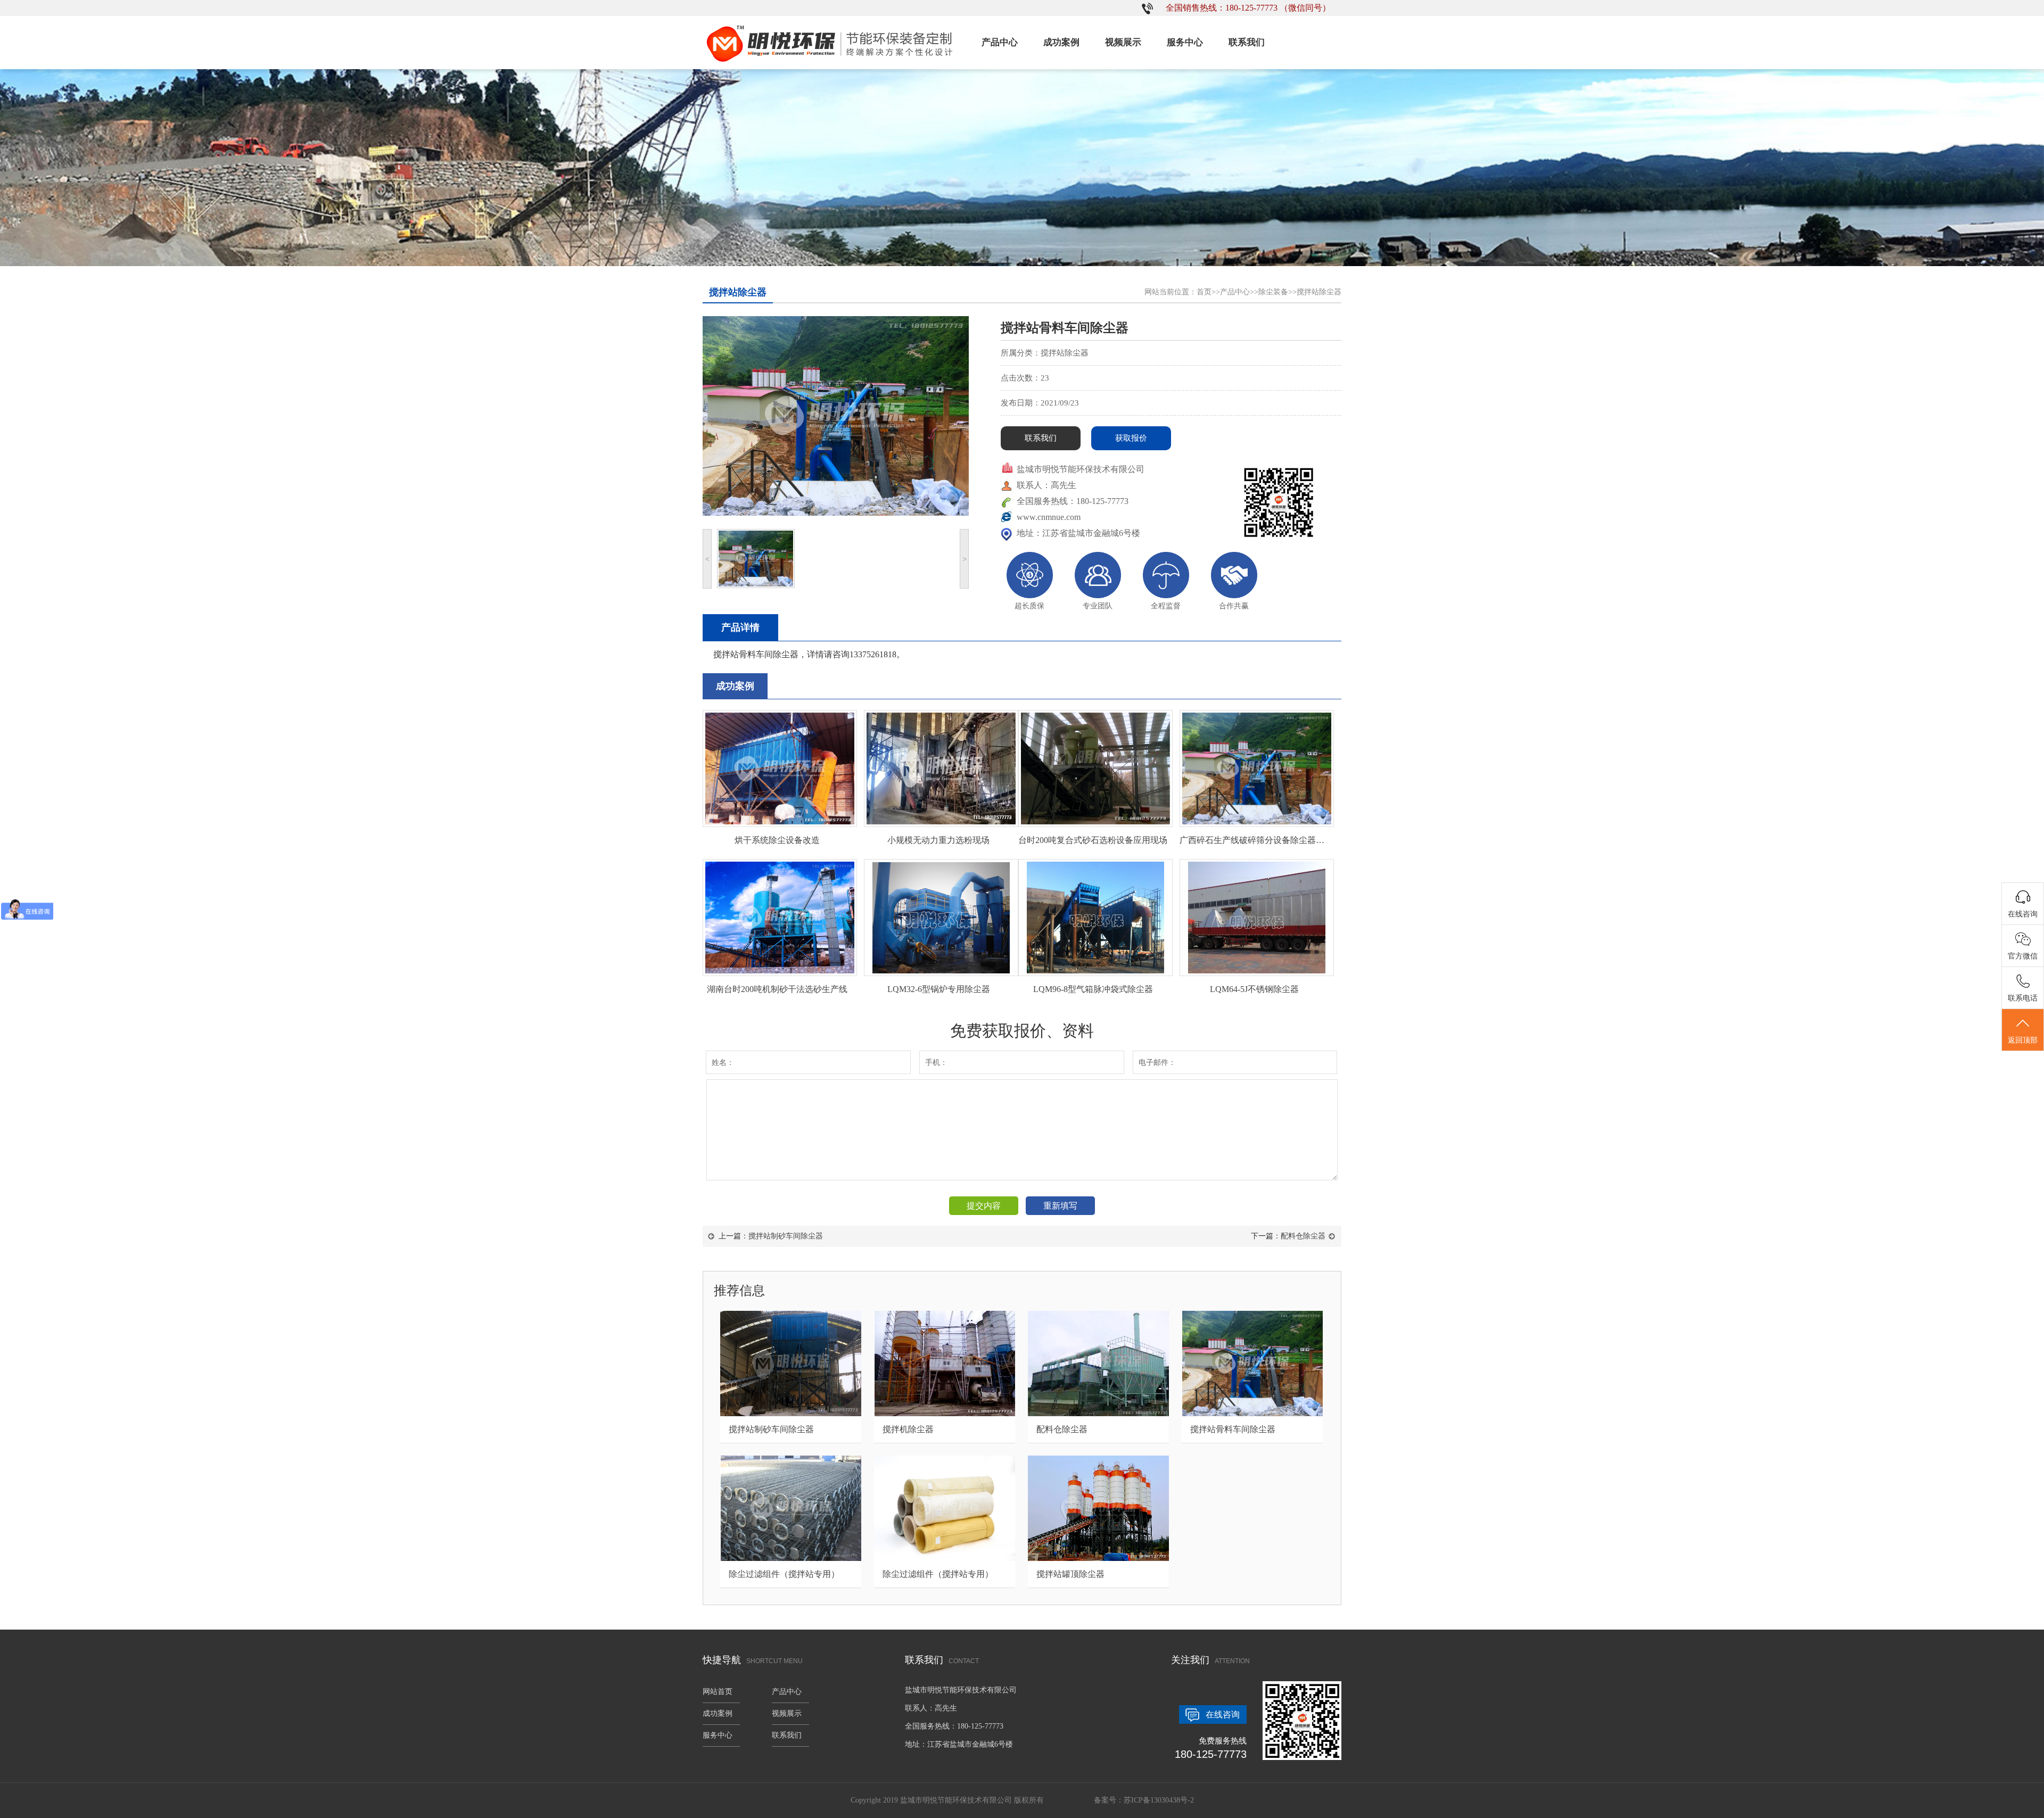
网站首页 (718, 1692)
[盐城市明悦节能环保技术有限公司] (830, 67)
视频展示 (1123, 42)
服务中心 (1185, 42)
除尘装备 (1273, 292)
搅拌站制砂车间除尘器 (786, 1236)
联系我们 (1247, 42)
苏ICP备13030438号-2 (1159, 1800)
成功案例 (1061, 42)
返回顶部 (2023, 1040)
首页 (1204, 292)
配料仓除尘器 (1303, 1236)
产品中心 (1000, 42)
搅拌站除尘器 (1319, 292)
